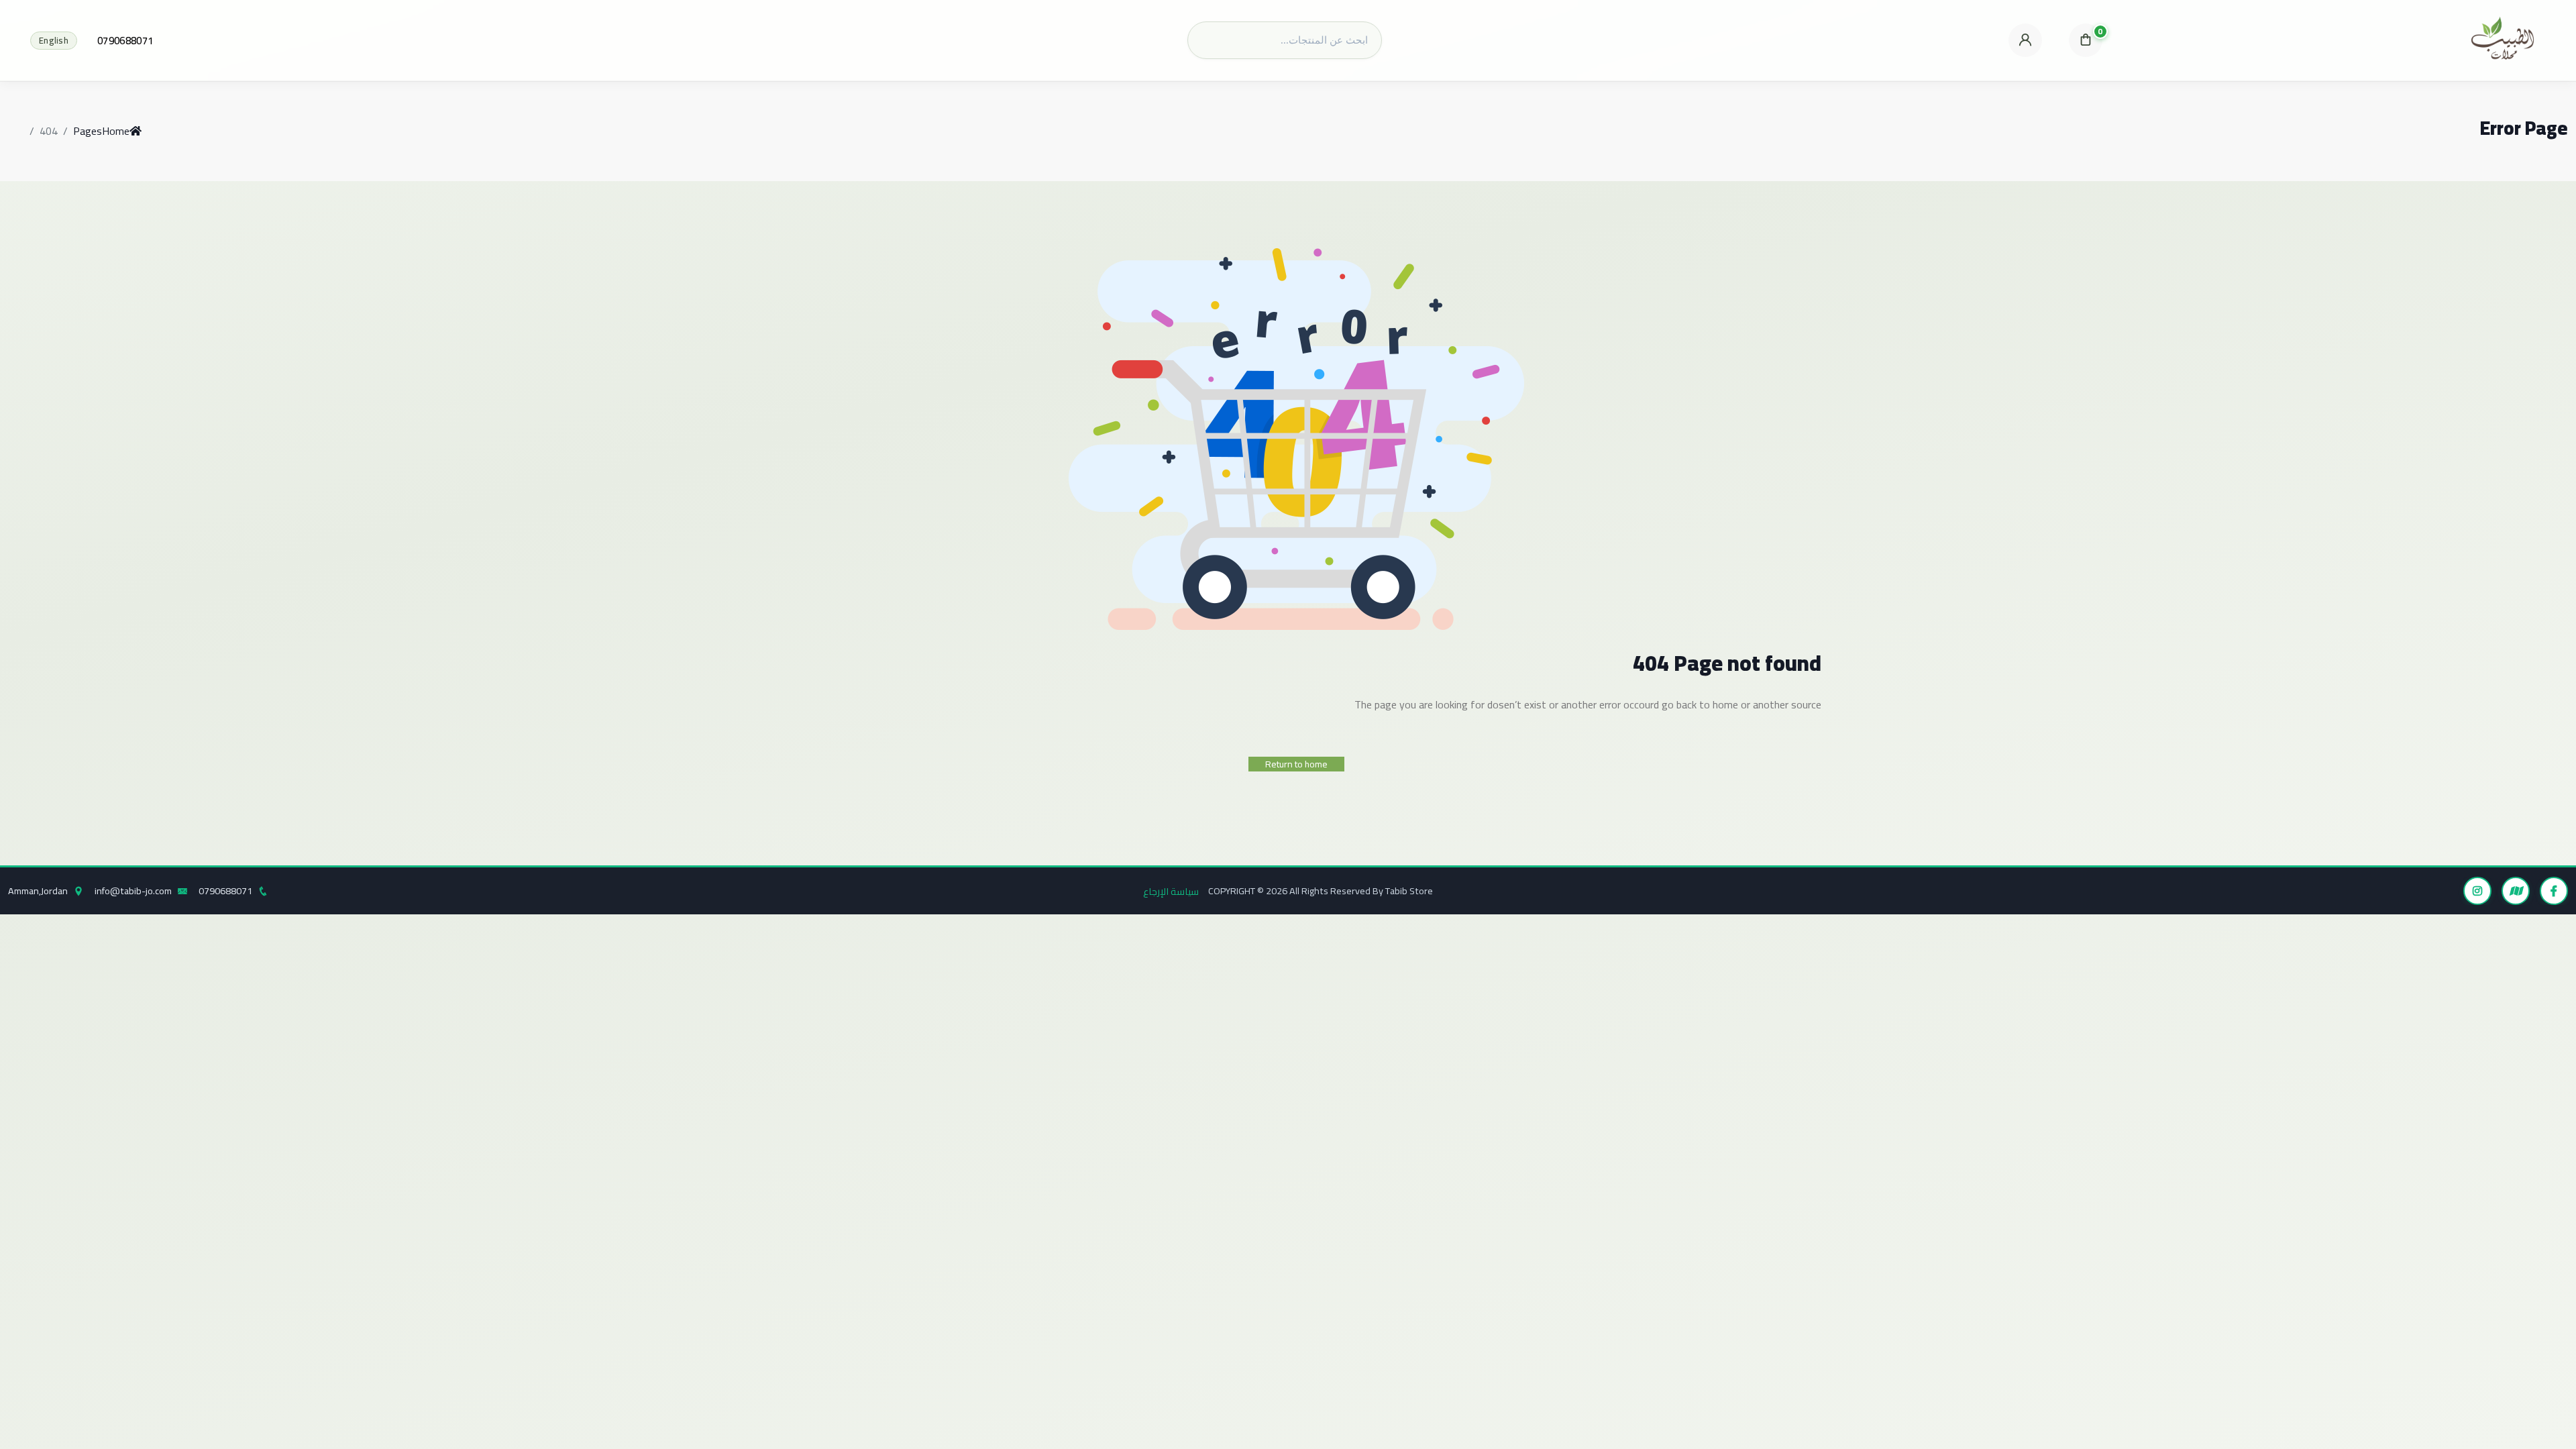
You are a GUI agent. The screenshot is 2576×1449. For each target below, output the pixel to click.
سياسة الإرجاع (1171, 891)
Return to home (1296, 764)
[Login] (2025, 40)
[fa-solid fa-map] (2516, 891)
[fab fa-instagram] (2477, 891)
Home (116, 131)
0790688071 (125, 41)
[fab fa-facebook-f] (2554, 891)
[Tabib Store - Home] (2503, 40)
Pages (88, 131)
